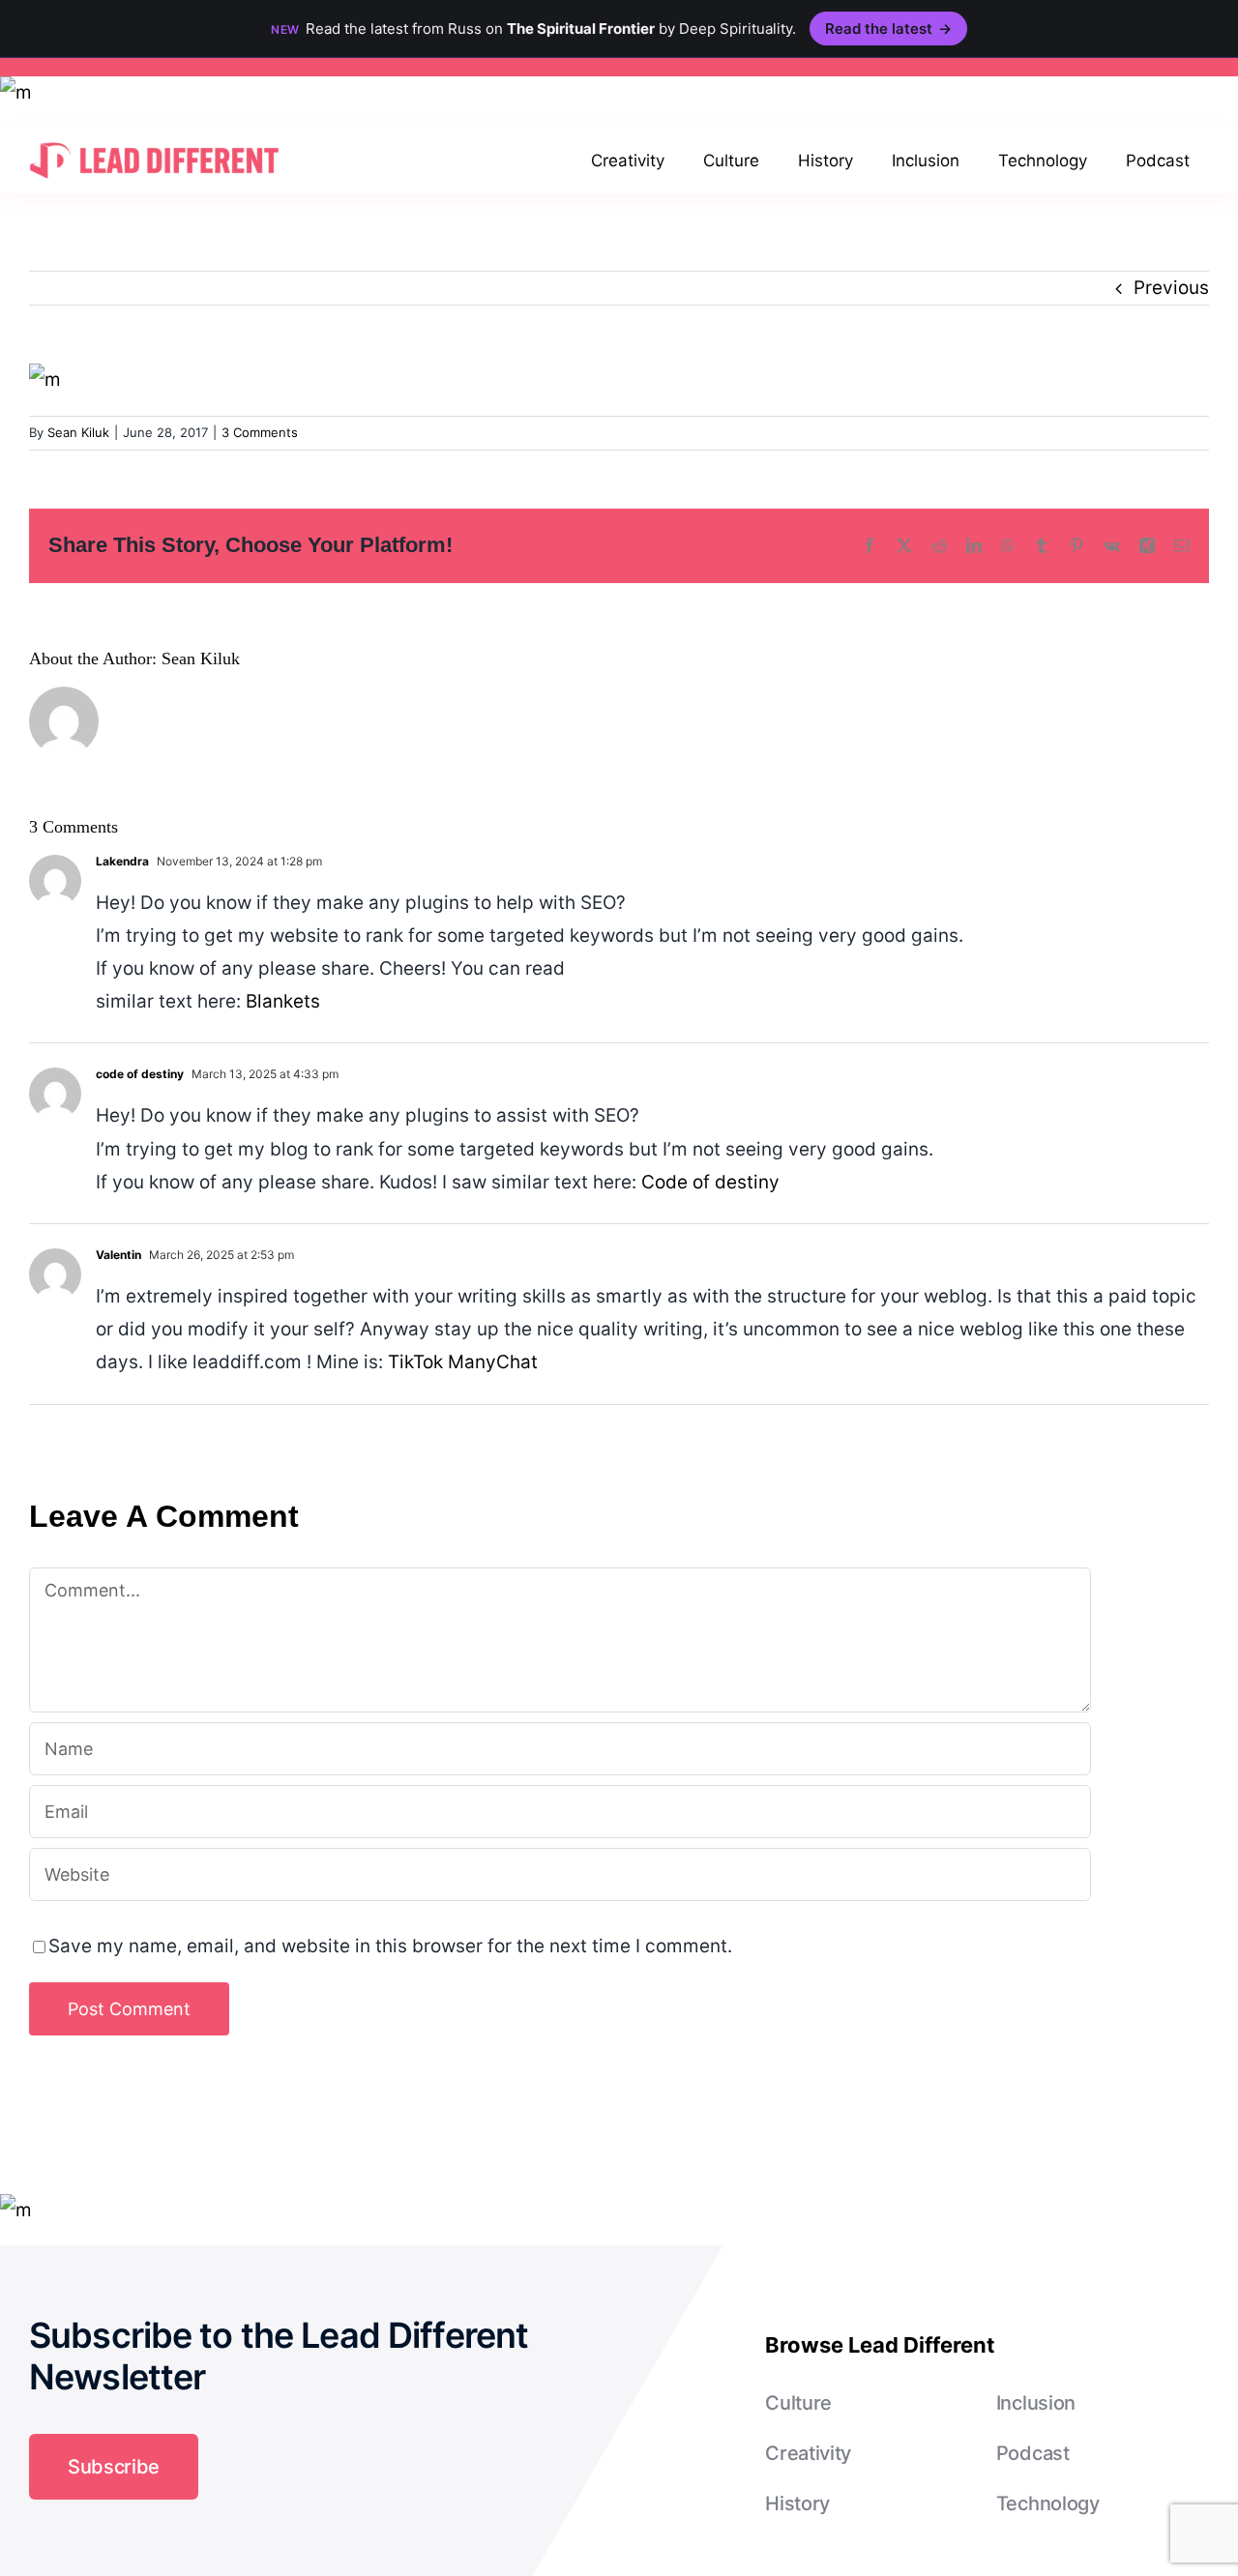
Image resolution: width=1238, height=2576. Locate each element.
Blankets (283, 1001)
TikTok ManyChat (463, 1362)
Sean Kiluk (78, 432)
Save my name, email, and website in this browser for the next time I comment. (390, 1946)
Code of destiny (710, 1182)
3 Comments (260, 432)
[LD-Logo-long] (154, 141)
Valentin (118, 1255)
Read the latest (888, 29)
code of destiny (140, 1074)
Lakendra (122, 861)
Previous (1171, 288)
